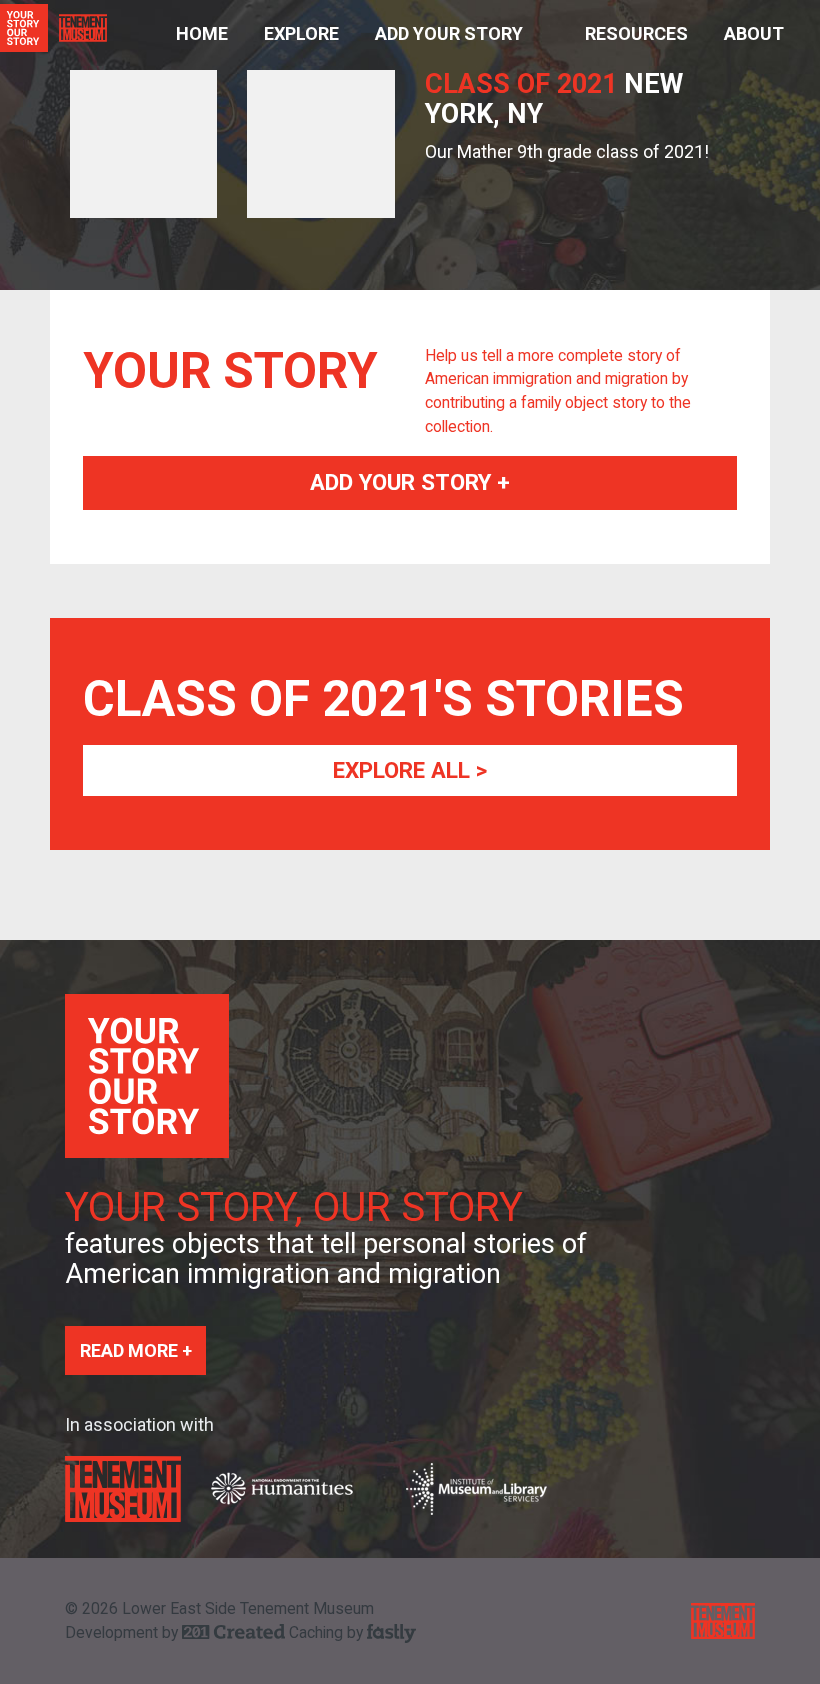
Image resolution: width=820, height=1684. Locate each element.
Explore (301, 33)
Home (202, 33)
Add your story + (410, 482)
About (754, 33)
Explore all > (410, 770)
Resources (636, 33)
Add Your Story (449, 33)
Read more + (136, 1350)
